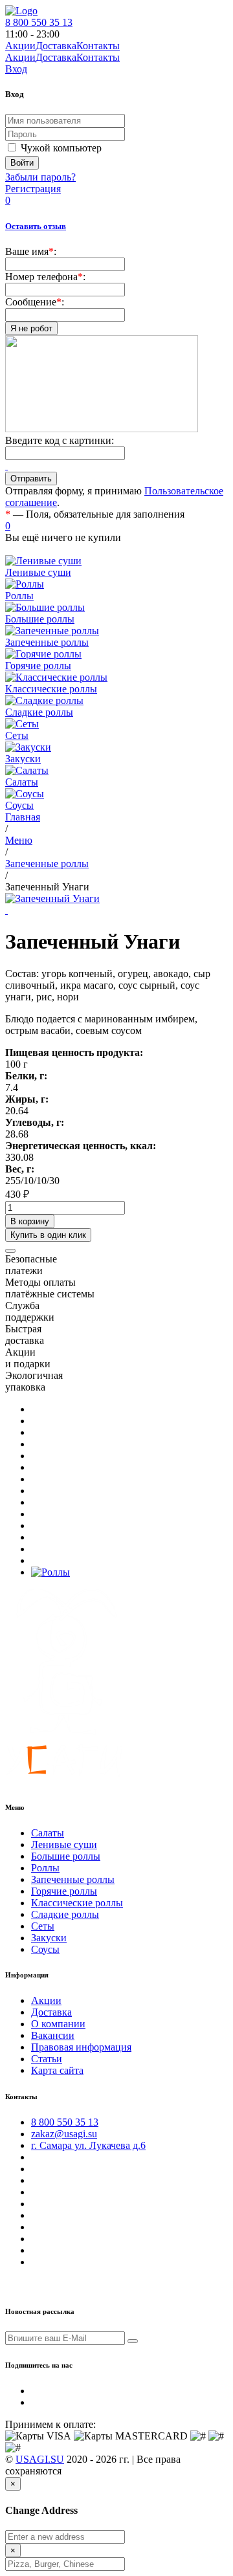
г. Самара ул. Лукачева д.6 (88, 2145)
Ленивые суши (64, 1844)
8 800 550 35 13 (39, 22)
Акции (20, 57)
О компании (58, 2024)
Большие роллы (66, 1856)
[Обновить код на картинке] (6, 466)
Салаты (48, 1833)
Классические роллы (77, 1903)
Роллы (45, 1868)
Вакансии (53, 2035)
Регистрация (33, 189)
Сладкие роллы (65, 1914)
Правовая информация (81, 2047)
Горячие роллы (64, 1891)
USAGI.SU (40, 2459)
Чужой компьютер (61, 148)
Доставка (56, 57)
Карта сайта (57, 2070)
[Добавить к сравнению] (10, 1251)
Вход (16, 69)
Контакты (98, 57)
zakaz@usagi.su (64, 2134)
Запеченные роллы (73, 1879)
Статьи (47, 2059)
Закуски (49, 1938)
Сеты (43, 1926)
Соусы (45, 1949)
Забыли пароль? (40, 177)
